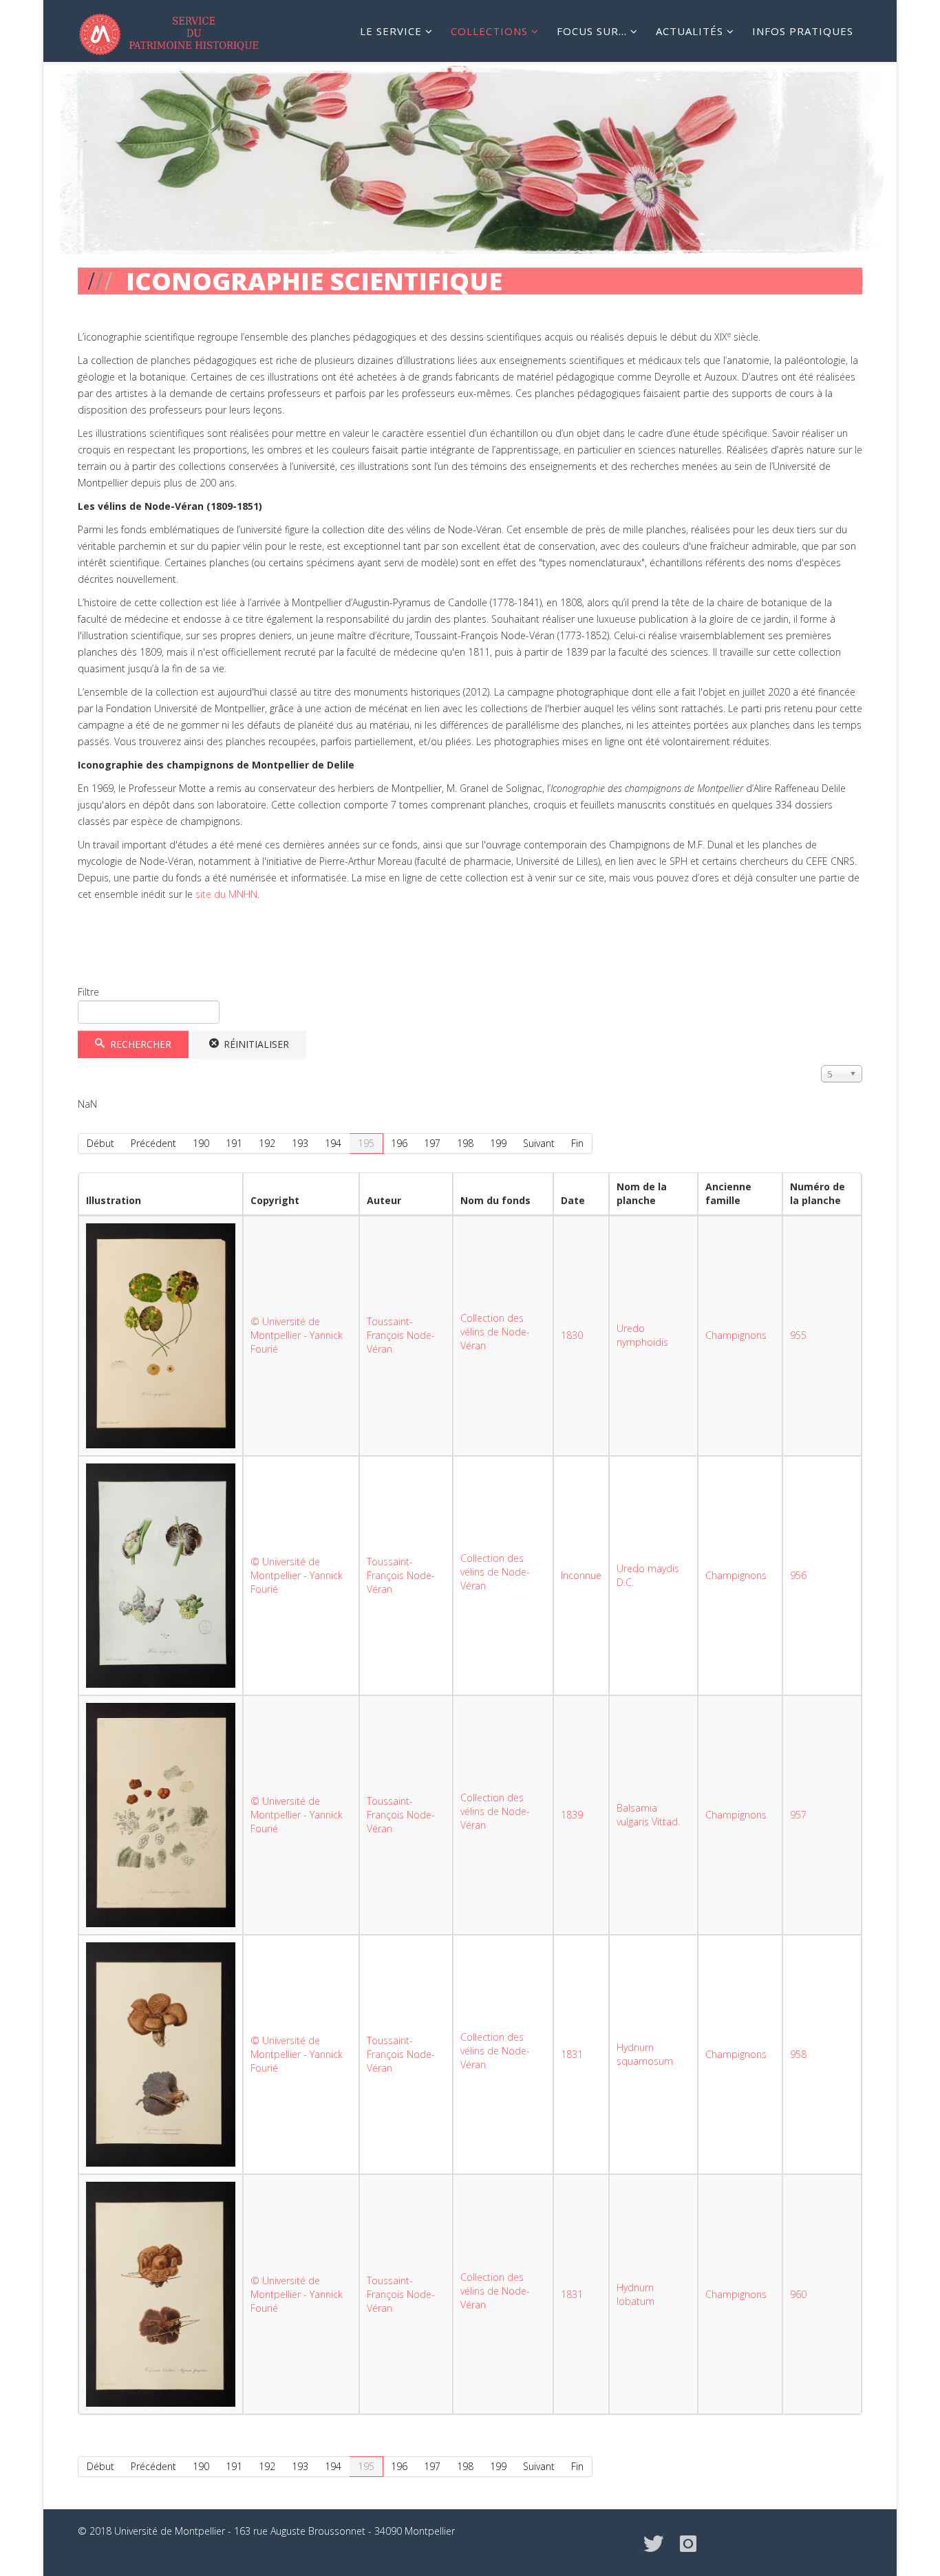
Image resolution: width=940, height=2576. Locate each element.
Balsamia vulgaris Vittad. (648, 1815)
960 (798, 2294)
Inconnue (581, 1575)
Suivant (539, 1143)
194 (333, 1143)
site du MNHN (225, 894)
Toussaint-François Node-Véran (401, 1335)
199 (498, 1143)
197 (432, 1143)
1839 (572, 1815)
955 (798, 1335)
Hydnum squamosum (645, 2054)
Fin (577, 1143)
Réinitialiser (255, 1044)
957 (798, 1815)
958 (798, 2054)
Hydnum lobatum (635, 2294)
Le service (391, 31)
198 (465, 1143)
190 (201, 1143)
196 (399, 1143)
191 (234, 1143)
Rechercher (139, 1044)
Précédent (153, 1143)
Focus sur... (592, 31)
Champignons (736, 1335)
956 (798, 1575)
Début (100, 1143)
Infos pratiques (803, 31)
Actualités (690, 31)
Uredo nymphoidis (642, 1335)
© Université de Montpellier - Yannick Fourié (297, 1335)
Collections (489, 31)
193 (300, 1143)
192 (267, 1143)
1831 (572, 2054)
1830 (572, 1335)
